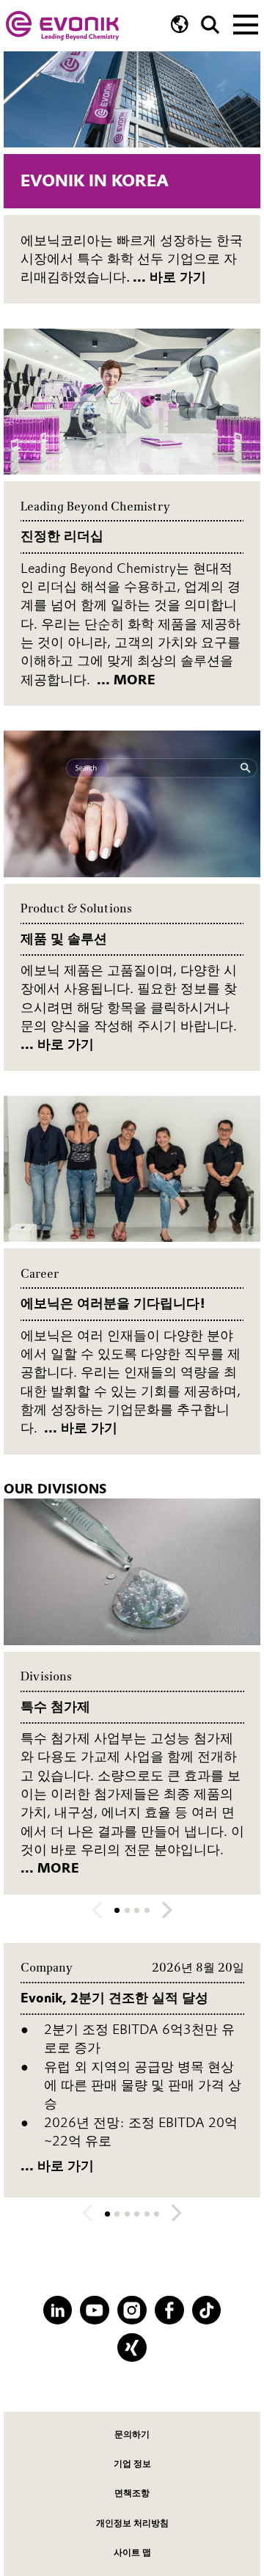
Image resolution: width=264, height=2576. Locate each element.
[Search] (210, 25)
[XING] (132, 2348)
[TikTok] (207, 2310)
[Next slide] (167, 1910)
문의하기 (132, 2434)
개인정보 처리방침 (132, 2523)
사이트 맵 (132, 2553)
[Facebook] (169, 2310)
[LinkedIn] (58, 2310)
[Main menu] (246, 23)
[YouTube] (95, 2310)
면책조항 (132, 2493)
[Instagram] (132, 2310)
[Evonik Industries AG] (62, 26)
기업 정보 (132, 2464)
